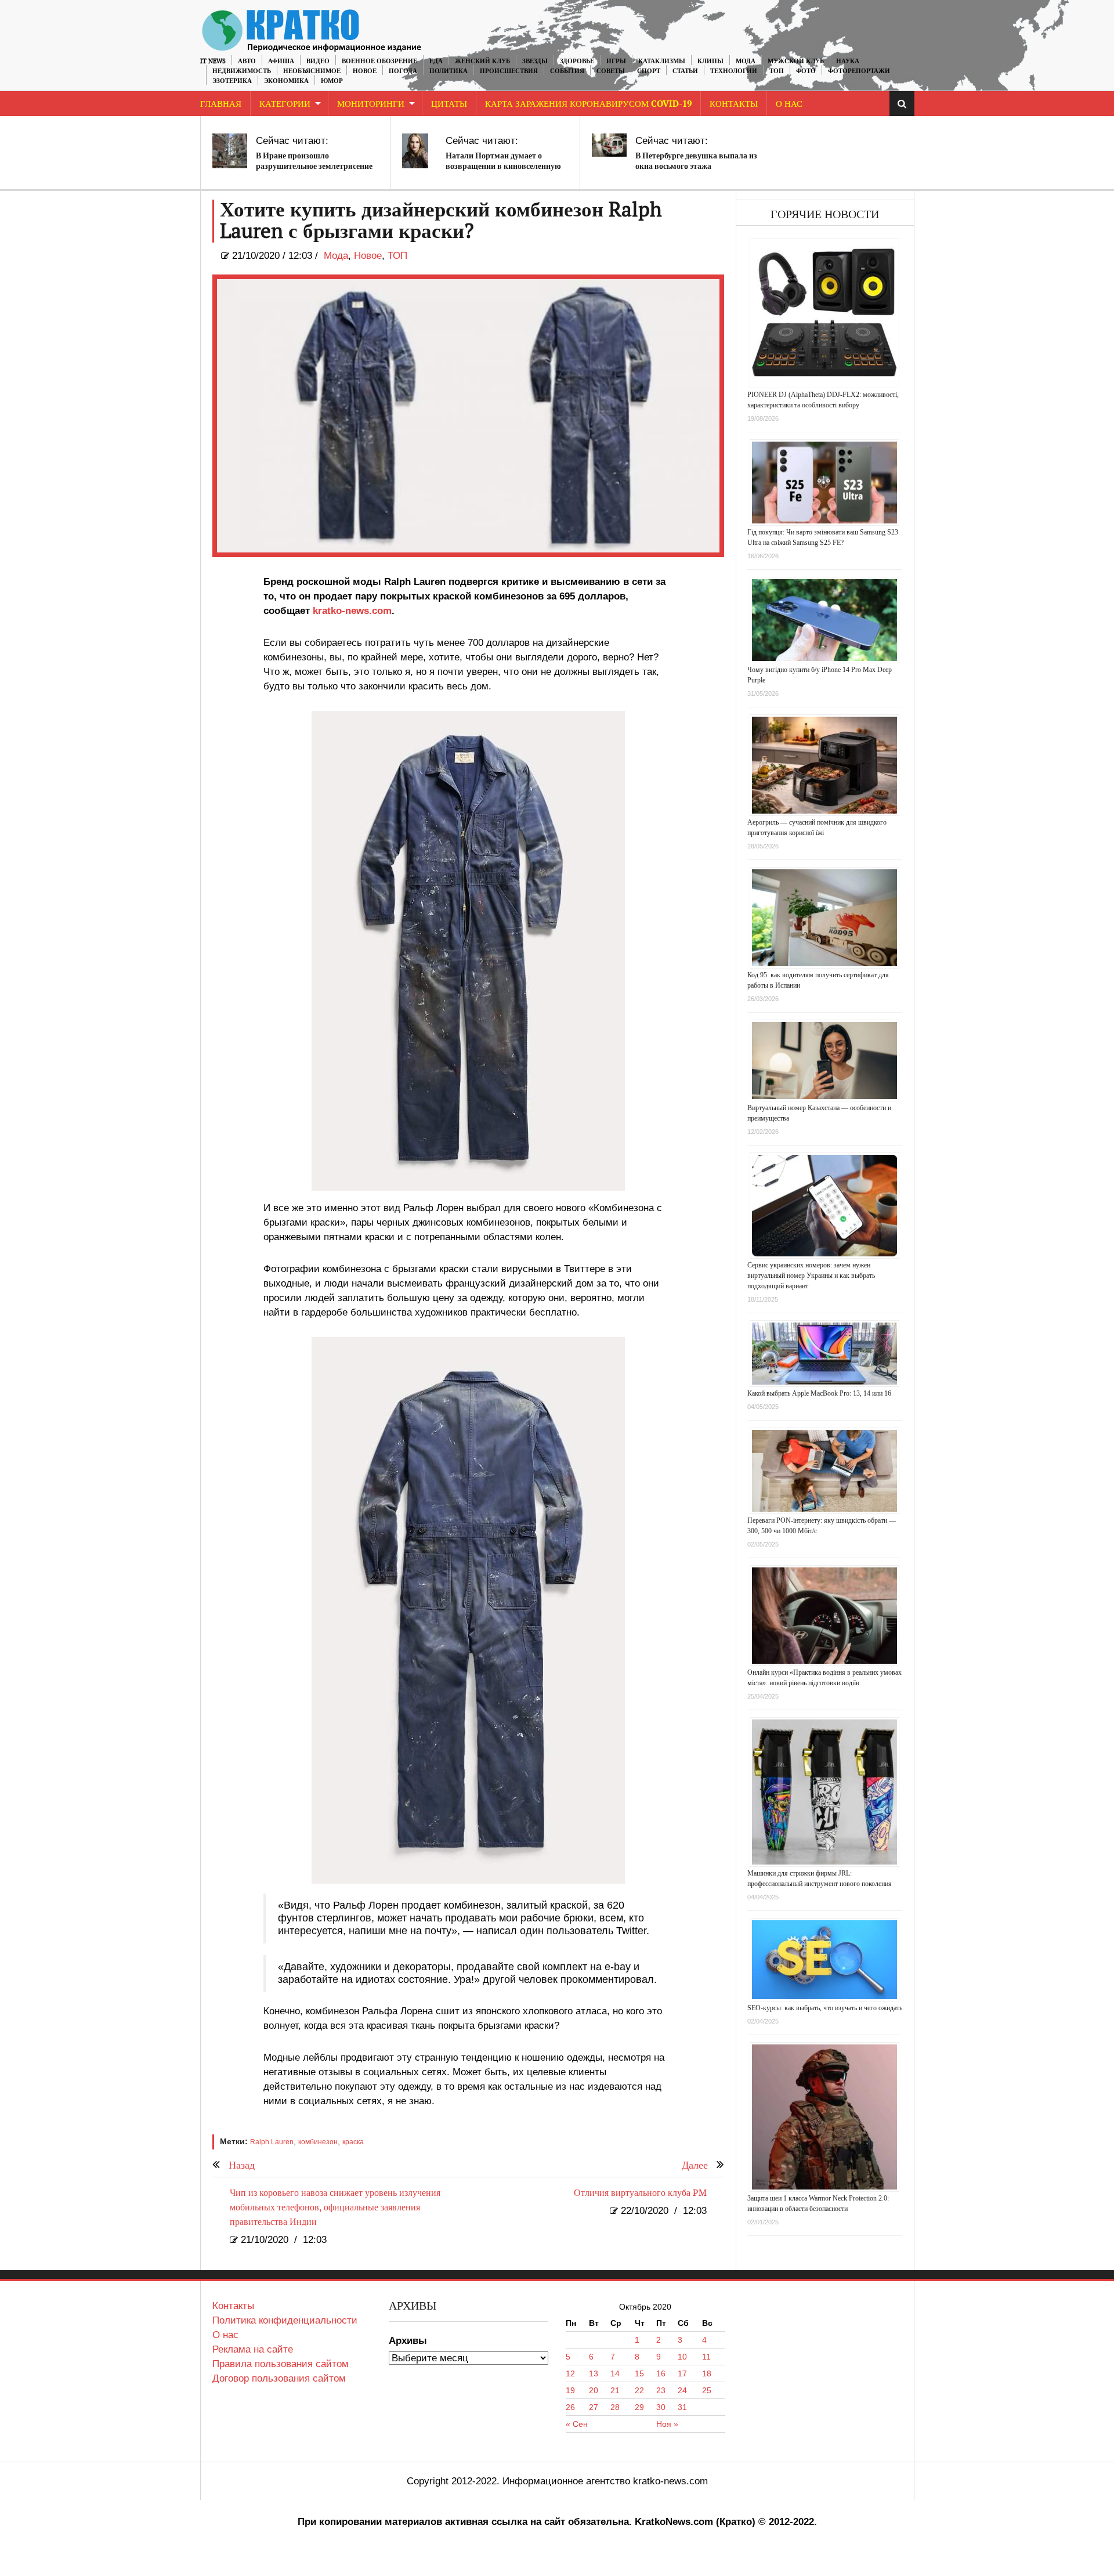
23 (661, 2390)
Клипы (710, 61)
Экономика (286, 81)
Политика (449, 71)
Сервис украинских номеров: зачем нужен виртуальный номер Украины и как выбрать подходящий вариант (811, 1276)
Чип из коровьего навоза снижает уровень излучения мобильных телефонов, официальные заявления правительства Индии (335, 2208)
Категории (285, 104)
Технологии (734, 71)
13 (594, 2373)
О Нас (789, 104)
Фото (806, 71)
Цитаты (449, 104)
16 (661, 2373)
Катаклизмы (662, 61)
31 (682, 2407)
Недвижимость (242, 71)
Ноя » (667, 2424)
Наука (848, 61)
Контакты (734, 104)
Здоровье (577, 61)
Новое (365, 71)
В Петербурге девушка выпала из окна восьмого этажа (696, 161)
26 (570, 2407)
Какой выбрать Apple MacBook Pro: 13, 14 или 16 (819, 1393)
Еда (436, 61)
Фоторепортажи (859, 71)
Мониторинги (371, 104)
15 (639, 2373)
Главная (221, 104)
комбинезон (318, 2142)
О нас (225, 2335)
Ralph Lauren (272, 2142)
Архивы (408, 2341)
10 (682, 2357)
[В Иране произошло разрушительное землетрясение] (230, 151)
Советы (611, 71)
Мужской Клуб (796, 61)
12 (570, 2373)
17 (682, 2373)
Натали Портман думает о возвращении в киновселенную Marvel (503, 166)
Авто (247, 61)
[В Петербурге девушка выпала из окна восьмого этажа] (609, 145)
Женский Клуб (482, 61)
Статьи (685, 71)
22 (639, 2390)
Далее (695, 2165)
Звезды (535, 61)
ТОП (777, 71)
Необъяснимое (312, 71)
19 (570, 2390)
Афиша (281, 61)
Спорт (649, 71)
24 (682, 2390)
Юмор (332, 81)
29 (639, 2407)
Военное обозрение (379, 61)
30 (661, 2407)
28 (615, 2407)
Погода (403, 71)
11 (706, 2357)
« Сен (577, 2424)
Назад (242, 2165)
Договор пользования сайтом (279, 2378)
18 (707, 2373)
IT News (213, 61)
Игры (616, 61)
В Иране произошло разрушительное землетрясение (314, 161)
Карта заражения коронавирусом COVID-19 (588, 104)
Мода (746, 61)
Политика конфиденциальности (285, 2320)
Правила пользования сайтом (281, 2364)
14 (615, 2373)
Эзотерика (232, 81)
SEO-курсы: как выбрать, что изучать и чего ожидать (825, 2008)
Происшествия (509, 71)
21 (615, 2390)
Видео (318, 61)
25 (707, 2390)
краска (353, 2142)
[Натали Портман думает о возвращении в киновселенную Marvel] (415, 151)
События (567, 71)
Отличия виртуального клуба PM (640, 2193)
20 (594, 2390)
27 (594, 2407)
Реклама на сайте (253, 2349)
